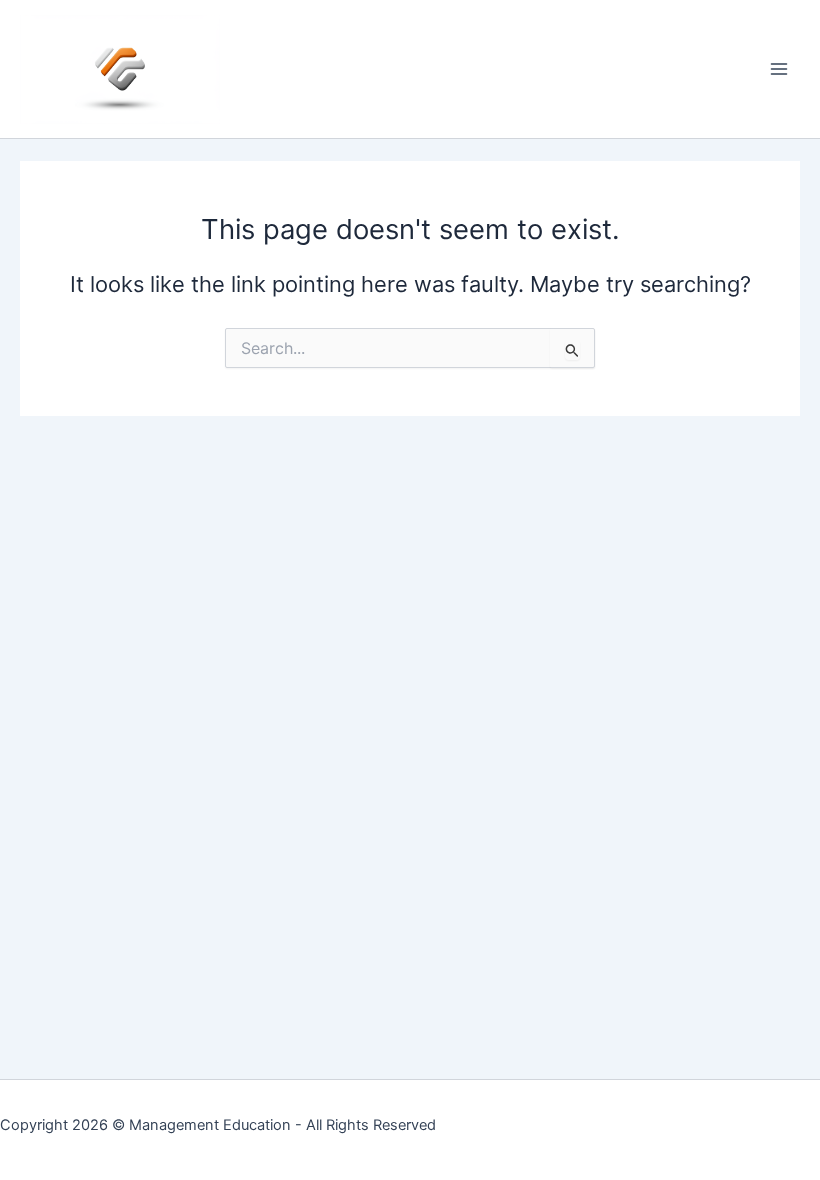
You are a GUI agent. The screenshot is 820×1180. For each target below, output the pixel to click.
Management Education (210, 1125)
